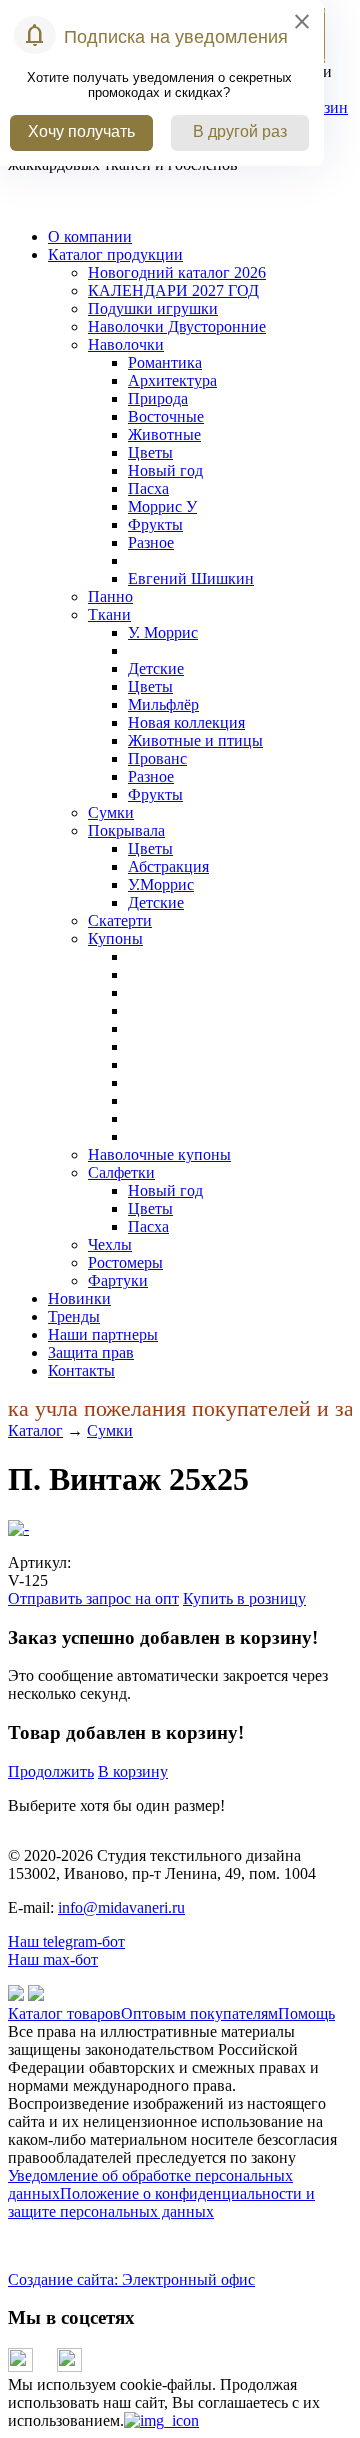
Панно (110, 596)
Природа (158, 398)
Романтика (165, 362)
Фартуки (118, 1280)
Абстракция (168, 866)
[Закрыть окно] (161, 2420)
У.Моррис (161, 884)
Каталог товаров (64, 2013)
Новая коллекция (186, 722)
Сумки (111, 812)
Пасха (148, 488)
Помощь (306, 2013)
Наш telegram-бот (66, 1941)
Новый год (165, 470)
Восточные (166, 416)
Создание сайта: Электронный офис (131, 2279)
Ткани (109, 614)
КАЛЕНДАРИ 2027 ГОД (173, 290)
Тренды (74, 1316)
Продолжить (51, 1771)
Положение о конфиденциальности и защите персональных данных (161, 2202)
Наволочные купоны (159, 1154)
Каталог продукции (115, 254)
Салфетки (121, 1172)
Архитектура (172, 380)
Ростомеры (125, 1262)
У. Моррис (163, 632)
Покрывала (126, 830)
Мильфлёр (163, 704)
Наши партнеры (103, 1334)
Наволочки (126, 344)
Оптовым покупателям (199, 2013)
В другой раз (240, 131)
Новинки (79, 1298)
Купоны (115, 938)
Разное (151, 542)
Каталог (35, 1430)
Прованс (157, 758)
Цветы (150, 452)
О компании (90, 236)
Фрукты (155, 524)
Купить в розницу (244, 1598)
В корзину (133, 1771)
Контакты (81, 1370)
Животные (164, 434)
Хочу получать (81, 131)
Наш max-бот (53, 1959)
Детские (156, 668)
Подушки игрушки (153, 308)
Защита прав (91, 1352)
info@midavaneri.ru (121, 1907)
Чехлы (110, 1244)
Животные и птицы (195, 740)
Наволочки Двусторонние (177, 326)
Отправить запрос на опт (93, 1598)
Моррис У (162, 506)
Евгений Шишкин (191, 578)
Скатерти (120, 920)
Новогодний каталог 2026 (177, 272)
